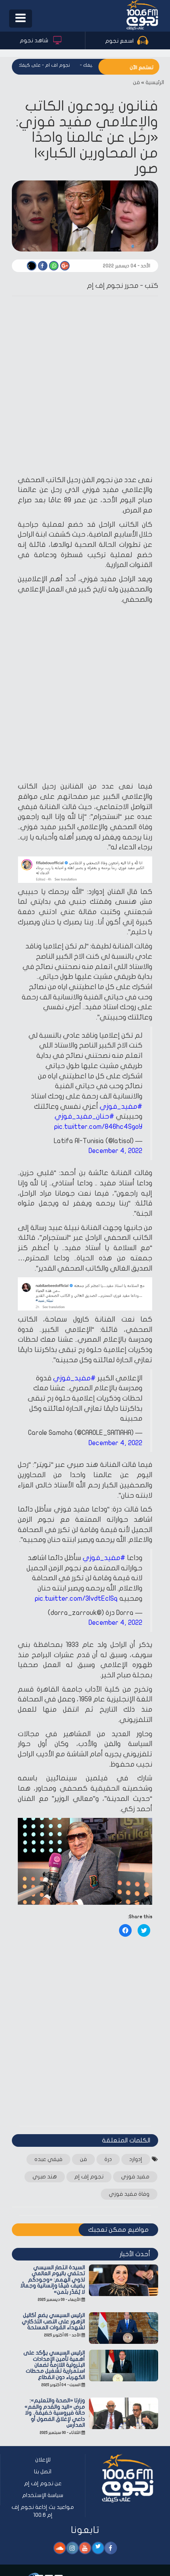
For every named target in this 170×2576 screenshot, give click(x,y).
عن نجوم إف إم (43, 2483)
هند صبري (45, 2177)
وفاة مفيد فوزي (129, 2194)
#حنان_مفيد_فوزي (84, 1116)
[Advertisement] (85, 387)
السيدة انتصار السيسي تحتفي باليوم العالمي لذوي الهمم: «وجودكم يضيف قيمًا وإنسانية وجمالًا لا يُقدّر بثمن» (53, 2280)
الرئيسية (155, 82)
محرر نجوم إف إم (113, 286)
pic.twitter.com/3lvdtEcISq (76, 1599)
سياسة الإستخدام (43, 2495)
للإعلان (43, 2460)
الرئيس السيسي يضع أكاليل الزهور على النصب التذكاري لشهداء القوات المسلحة (53, 2321)
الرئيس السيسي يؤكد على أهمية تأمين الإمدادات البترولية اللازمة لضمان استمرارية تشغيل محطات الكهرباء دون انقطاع (54, 2365)
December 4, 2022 (115, 1151)
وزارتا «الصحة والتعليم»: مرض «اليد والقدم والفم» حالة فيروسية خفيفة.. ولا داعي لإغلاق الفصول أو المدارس (55, 2413)
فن (136, 82)
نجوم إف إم (89, 2177)
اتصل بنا (43, 2472)
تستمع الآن (142, 68)
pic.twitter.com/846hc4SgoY (98, 1127)
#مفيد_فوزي (121, 1107)
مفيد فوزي (135, 2177)
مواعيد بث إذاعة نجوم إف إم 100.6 (43, 2511)
